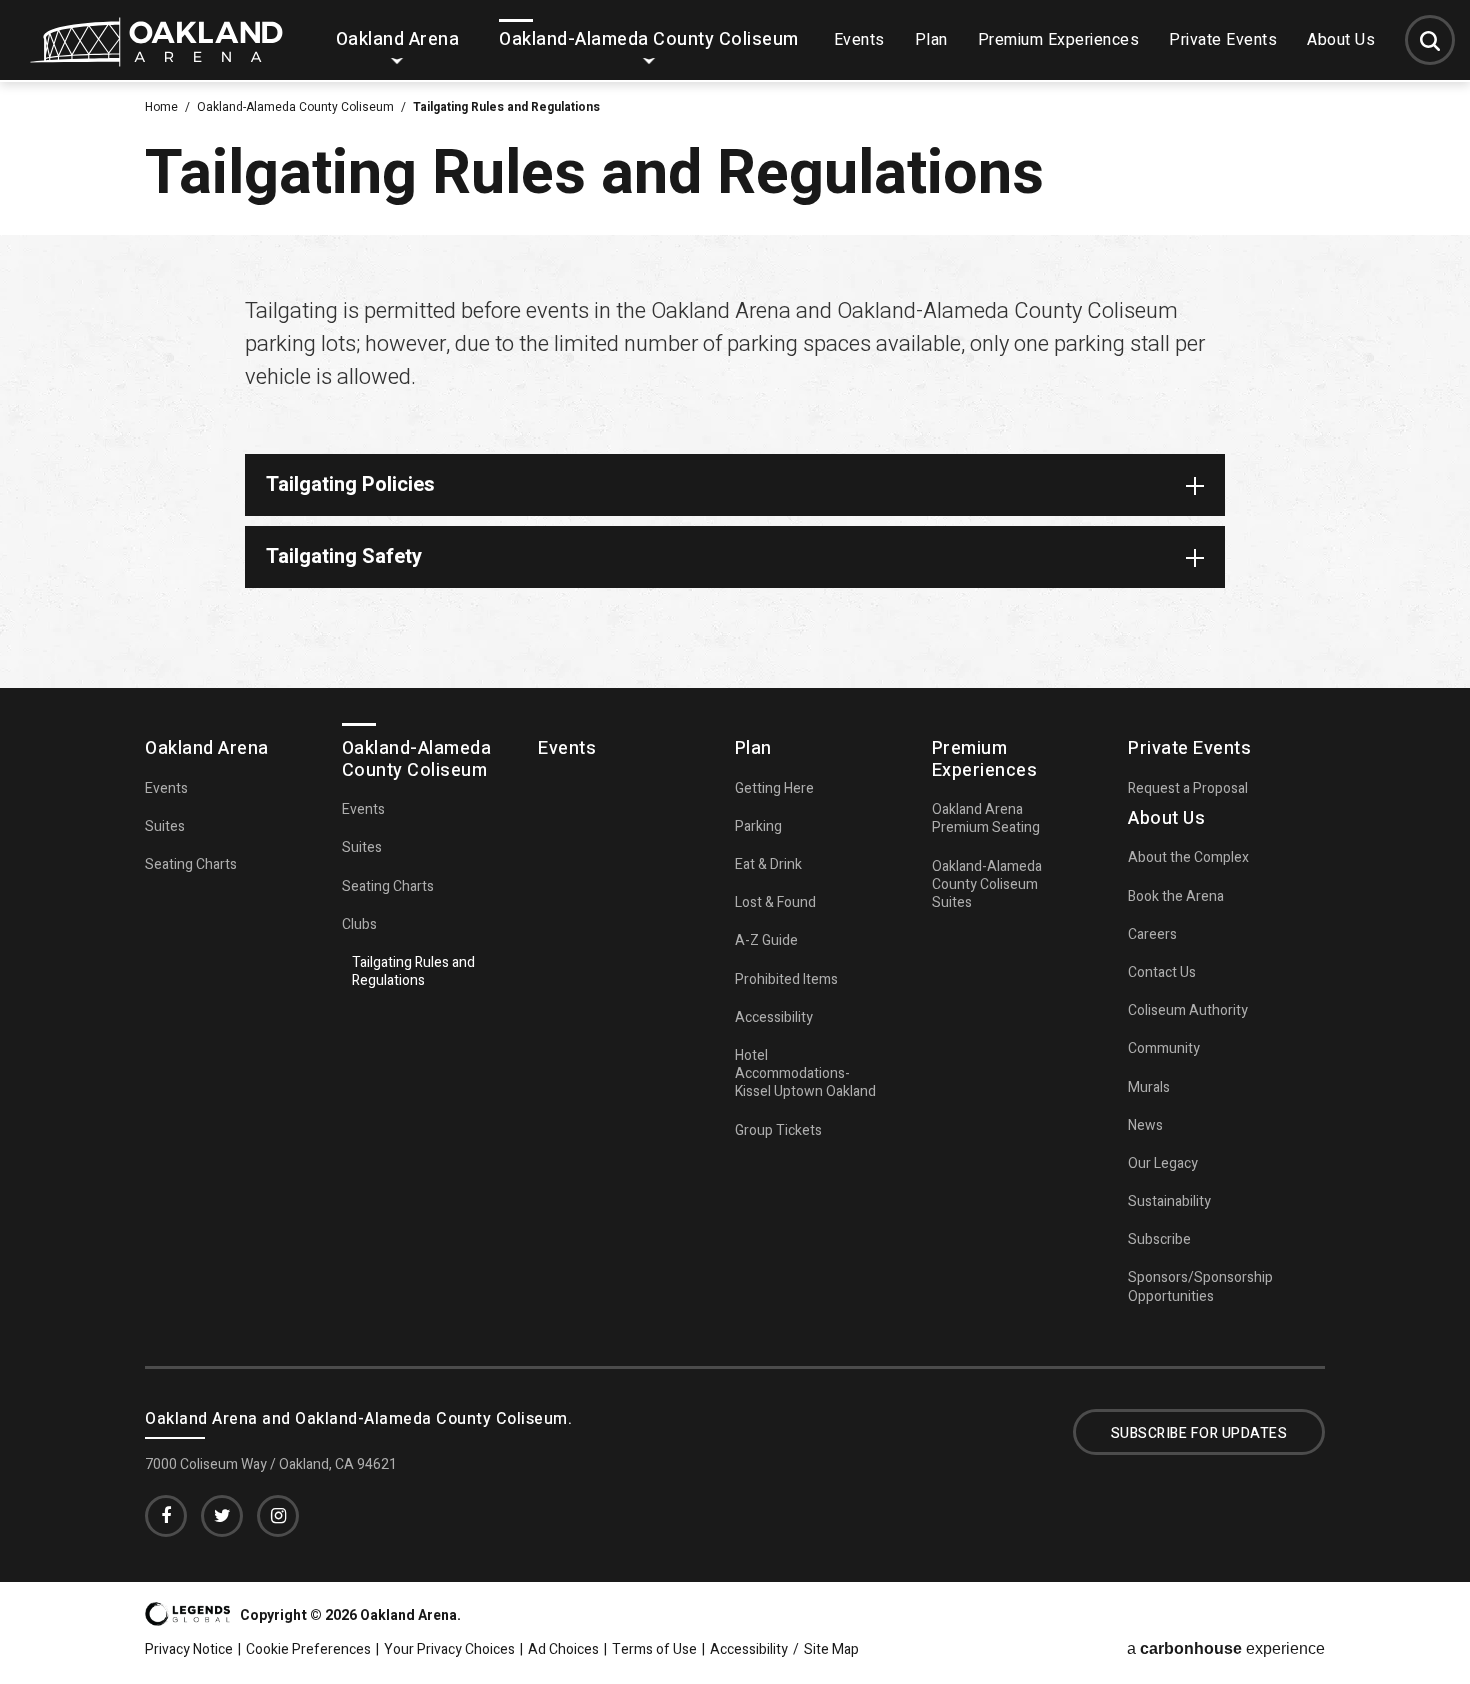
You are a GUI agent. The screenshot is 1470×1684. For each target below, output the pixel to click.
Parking (758, 826)
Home (161, 107)
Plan (931, 40)
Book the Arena (1176, 896)
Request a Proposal (1188, 788)
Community (1164, 1048)
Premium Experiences (1059, 40)
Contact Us (1162, 972)
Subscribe (1159, 1239)
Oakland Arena (398, 39)
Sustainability (1169, 1201)
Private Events (1223, 40)
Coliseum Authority (1188, 1010)
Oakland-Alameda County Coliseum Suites (987, 884)
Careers (1152, 934)
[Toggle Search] (1430, 40)
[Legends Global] (187, 1619)
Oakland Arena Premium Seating (986, 818)
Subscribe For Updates (1199, 1433)
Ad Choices (563, 1650)
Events (859, 40)
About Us (1341, 40)
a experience (1226, 1649)
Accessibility (774, 1017)
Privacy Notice (189, 1650)
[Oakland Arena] (156, 60)
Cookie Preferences (308, 1650)
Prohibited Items (786, 979)
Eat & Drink (768, 864)
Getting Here (774, 788)
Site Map (831, 1650)
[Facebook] (166, 1516)
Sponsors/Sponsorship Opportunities (1200, 1286)
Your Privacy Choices (449, 1650)
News (1145, 1125)
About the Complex (1188, 857)
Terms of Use (654, 1650)
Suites (165, 826)
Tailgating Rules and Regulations (413, 971)
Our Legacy (1163, 1163)
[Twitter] (222, 1516)
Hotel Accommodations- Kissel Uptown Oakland (805, 1073)
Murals (1149, 1087)
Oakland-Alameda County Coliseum (649, 39)
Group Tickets (778, 1130)
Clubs (359, 924)
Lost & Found (775, 902)
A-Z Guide (766, 940)
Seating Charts (191, 864)
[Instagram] (278, 1516)
